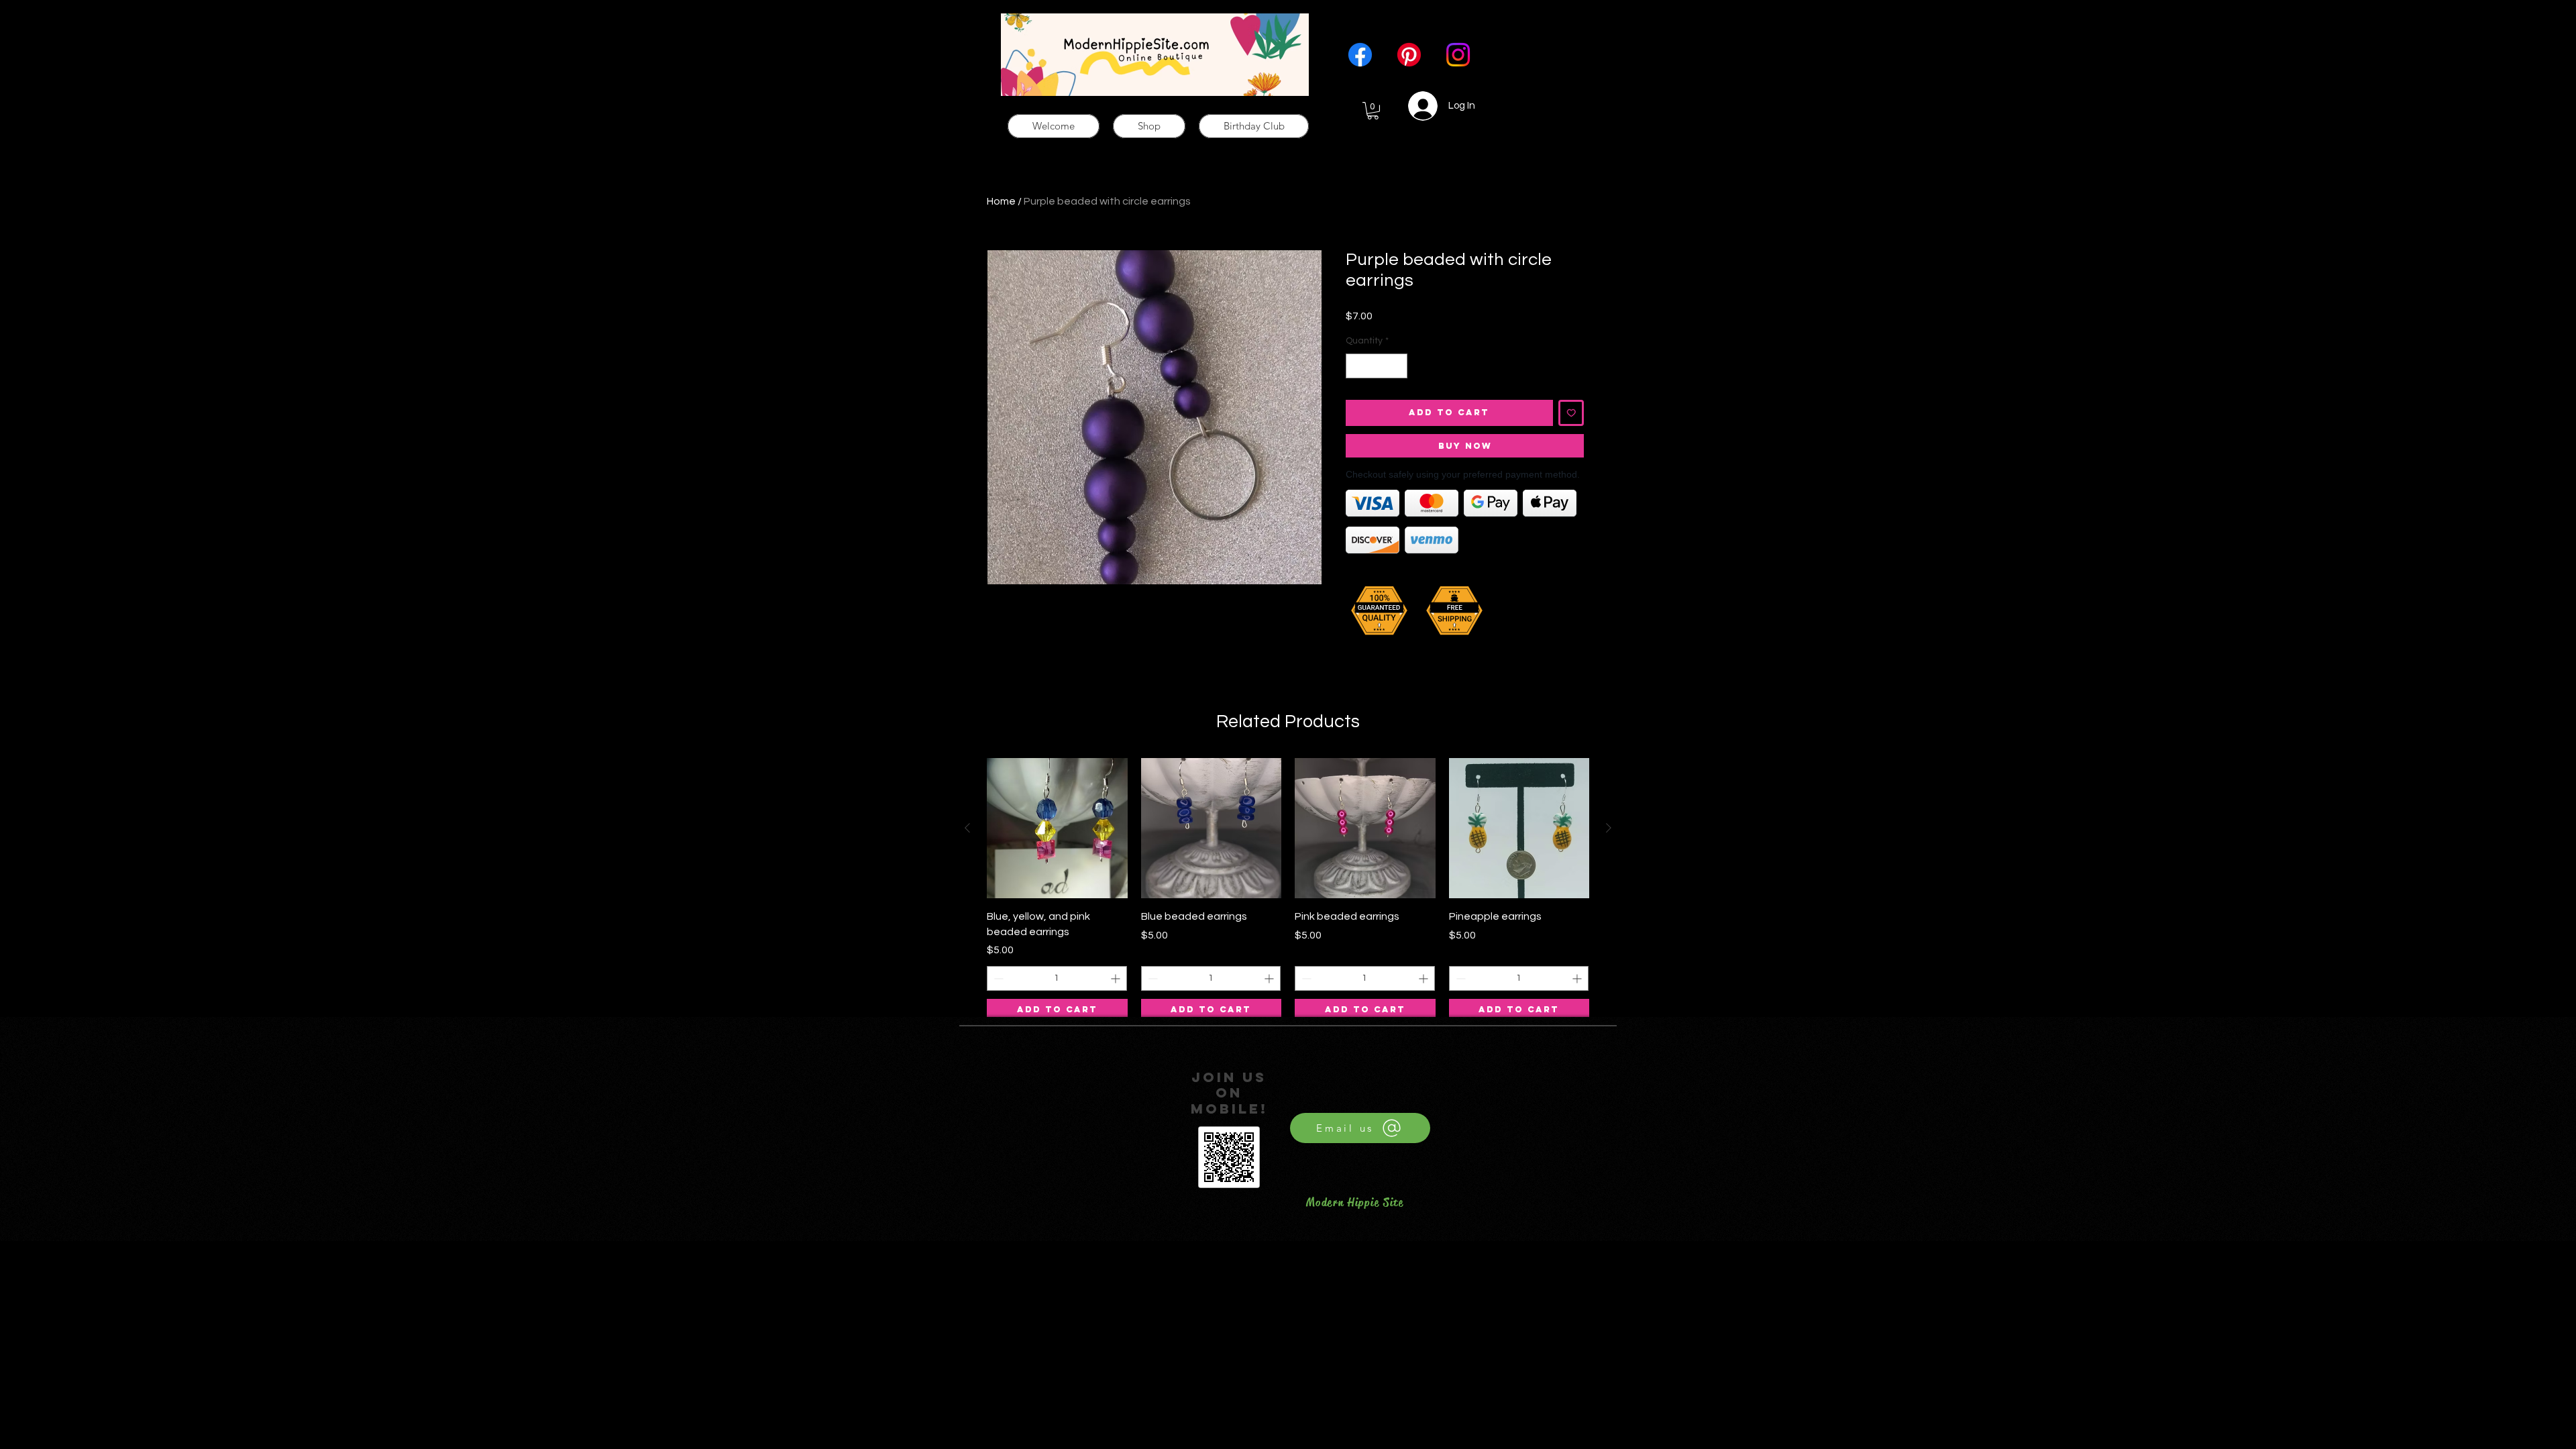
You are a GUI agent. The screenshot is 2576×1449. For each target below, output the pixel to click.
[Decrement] (1356, 366)
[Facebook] (1360, 55)
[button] (1373, 111)
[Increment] (1397, 366)
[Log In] (1415, 106)
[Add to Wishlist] (1571, 413)
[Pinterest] (1409, 55)
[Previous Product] (967, 828)
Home (1001, 201)
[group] (1288, 890)
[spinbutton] (1377, 366)
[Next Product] (1609, 828)
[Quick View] (1057, 828)
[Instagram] (1458, 55)
